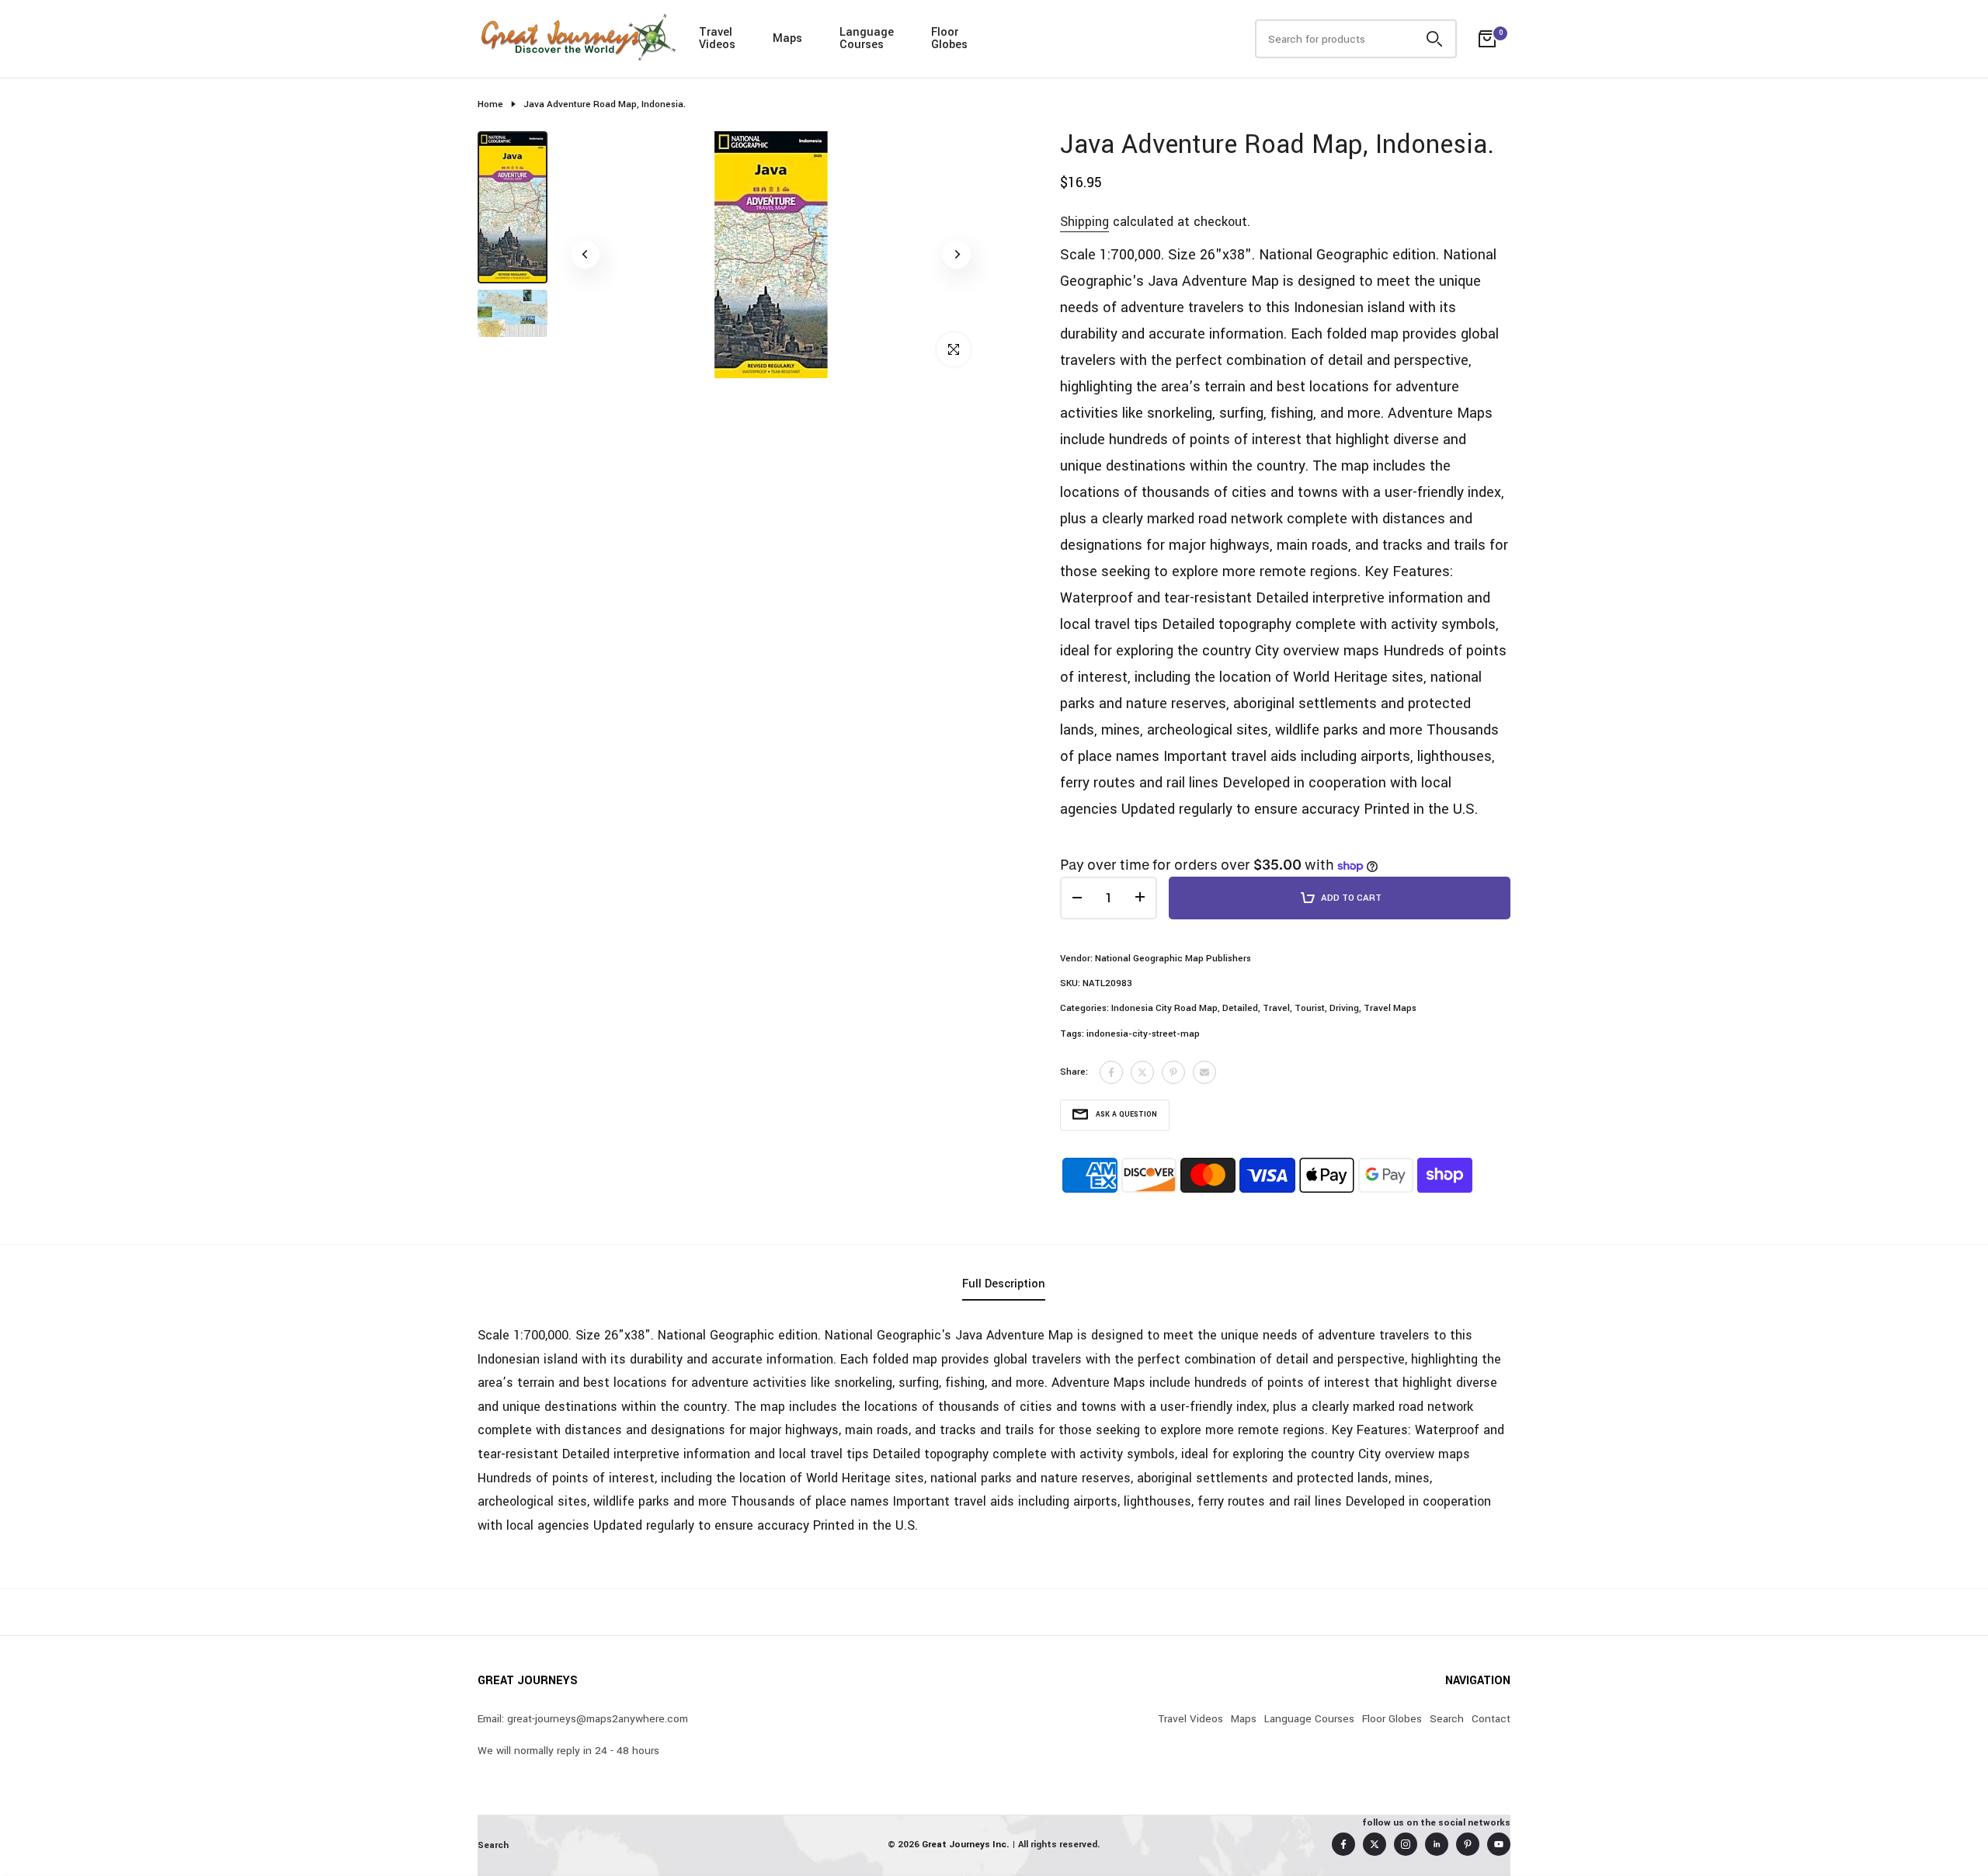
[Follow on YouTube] (1499, 1844)
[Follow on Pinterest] (1468, 1844)
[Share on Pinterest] (1173, 1072)
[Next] (957, 255)
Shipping (1084, 222)
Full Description (1004, 1284)
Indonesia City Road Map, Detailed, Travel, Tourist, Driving (1235, 1008)
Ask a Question (1126, 1115)
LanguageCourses (867, 38)
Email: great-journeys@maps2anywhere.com (583, 1719)
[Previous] (586, 255)
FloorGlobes (949, 38)
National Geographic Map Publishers (1173, 959)
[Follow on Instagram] (1406, 1844)
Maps (787, 38)
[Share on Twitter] (1142, 1072)
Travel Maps (1390, 1008)
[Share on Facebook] (1111, 1072)
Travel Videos (1190, 1719)
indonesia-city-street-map (1143, 1034)
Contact (1491, 1719)
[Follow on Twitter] (1375, 1844)
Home (490, 104)
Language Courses (1309, 1719)
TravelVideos (717, 38)
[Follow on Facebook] (1343, 1844)
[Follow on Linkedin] (1437, 1844)
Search (1447, 1719)
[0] (1487, 39)
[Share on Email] (1204, 1072)
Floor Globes (1392, 1719)
